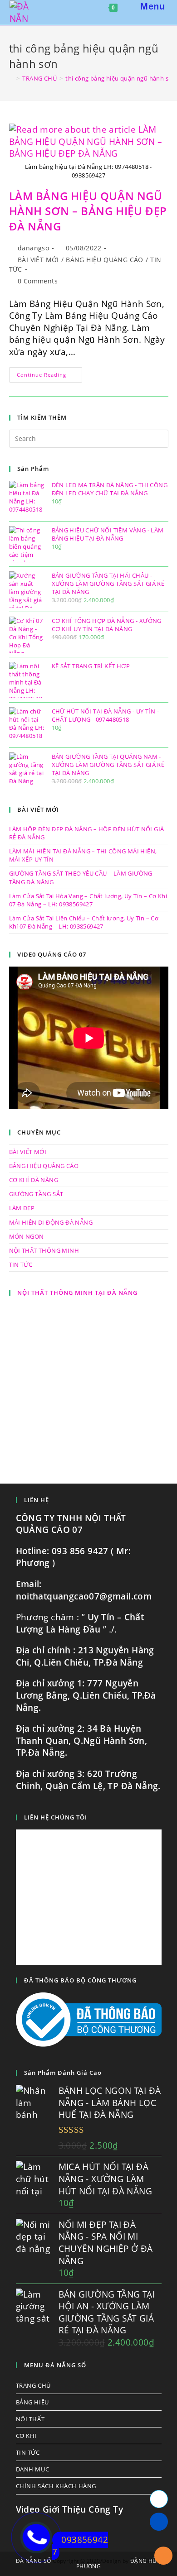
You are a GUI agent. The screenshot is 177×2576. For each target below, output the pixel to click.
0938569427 (80, 2546)
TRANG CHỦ (33, 2385)
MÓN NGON (27, 1236)
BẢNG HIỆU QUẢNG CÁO (105, 260)
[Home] (11, 78)
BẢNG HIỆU (32, 2402)
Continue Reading (49, 376)
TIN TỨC (21, 1264)
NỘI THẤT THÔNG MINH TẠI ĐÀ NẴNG (77, 1293)
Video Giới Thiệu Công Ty (70, 2509)
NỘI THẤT (30, 2419)
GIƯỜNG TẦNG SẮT (36, 1194)
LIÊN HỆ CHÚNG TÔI (56, 1817)
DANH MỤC (33, 2469)
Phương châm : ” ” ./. (80, 1623)
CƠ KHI (27, 2436)
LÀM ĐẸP (22, 1208)
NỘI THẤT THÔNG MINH (44, 1250)
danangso (33, 248)
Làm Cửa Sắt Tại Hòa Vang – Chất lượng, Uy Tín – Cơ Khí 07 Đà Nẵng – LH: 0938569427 (88, 900)
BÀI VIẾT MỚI (38, 260)
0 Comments (38, 281)
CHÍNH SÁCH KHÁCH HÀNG (56, 2486)
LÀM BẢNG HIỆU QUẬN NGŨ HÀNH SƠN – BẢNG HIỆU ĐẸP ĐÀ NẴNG (88, 211)
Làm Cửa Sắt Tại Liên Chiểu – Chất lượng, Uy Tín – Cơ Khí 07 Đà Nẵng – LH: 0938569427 (84, 922)
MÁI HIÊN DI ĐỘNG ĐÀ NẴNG (51, 1222)
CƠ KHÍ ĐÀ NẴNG (34, 1180)
